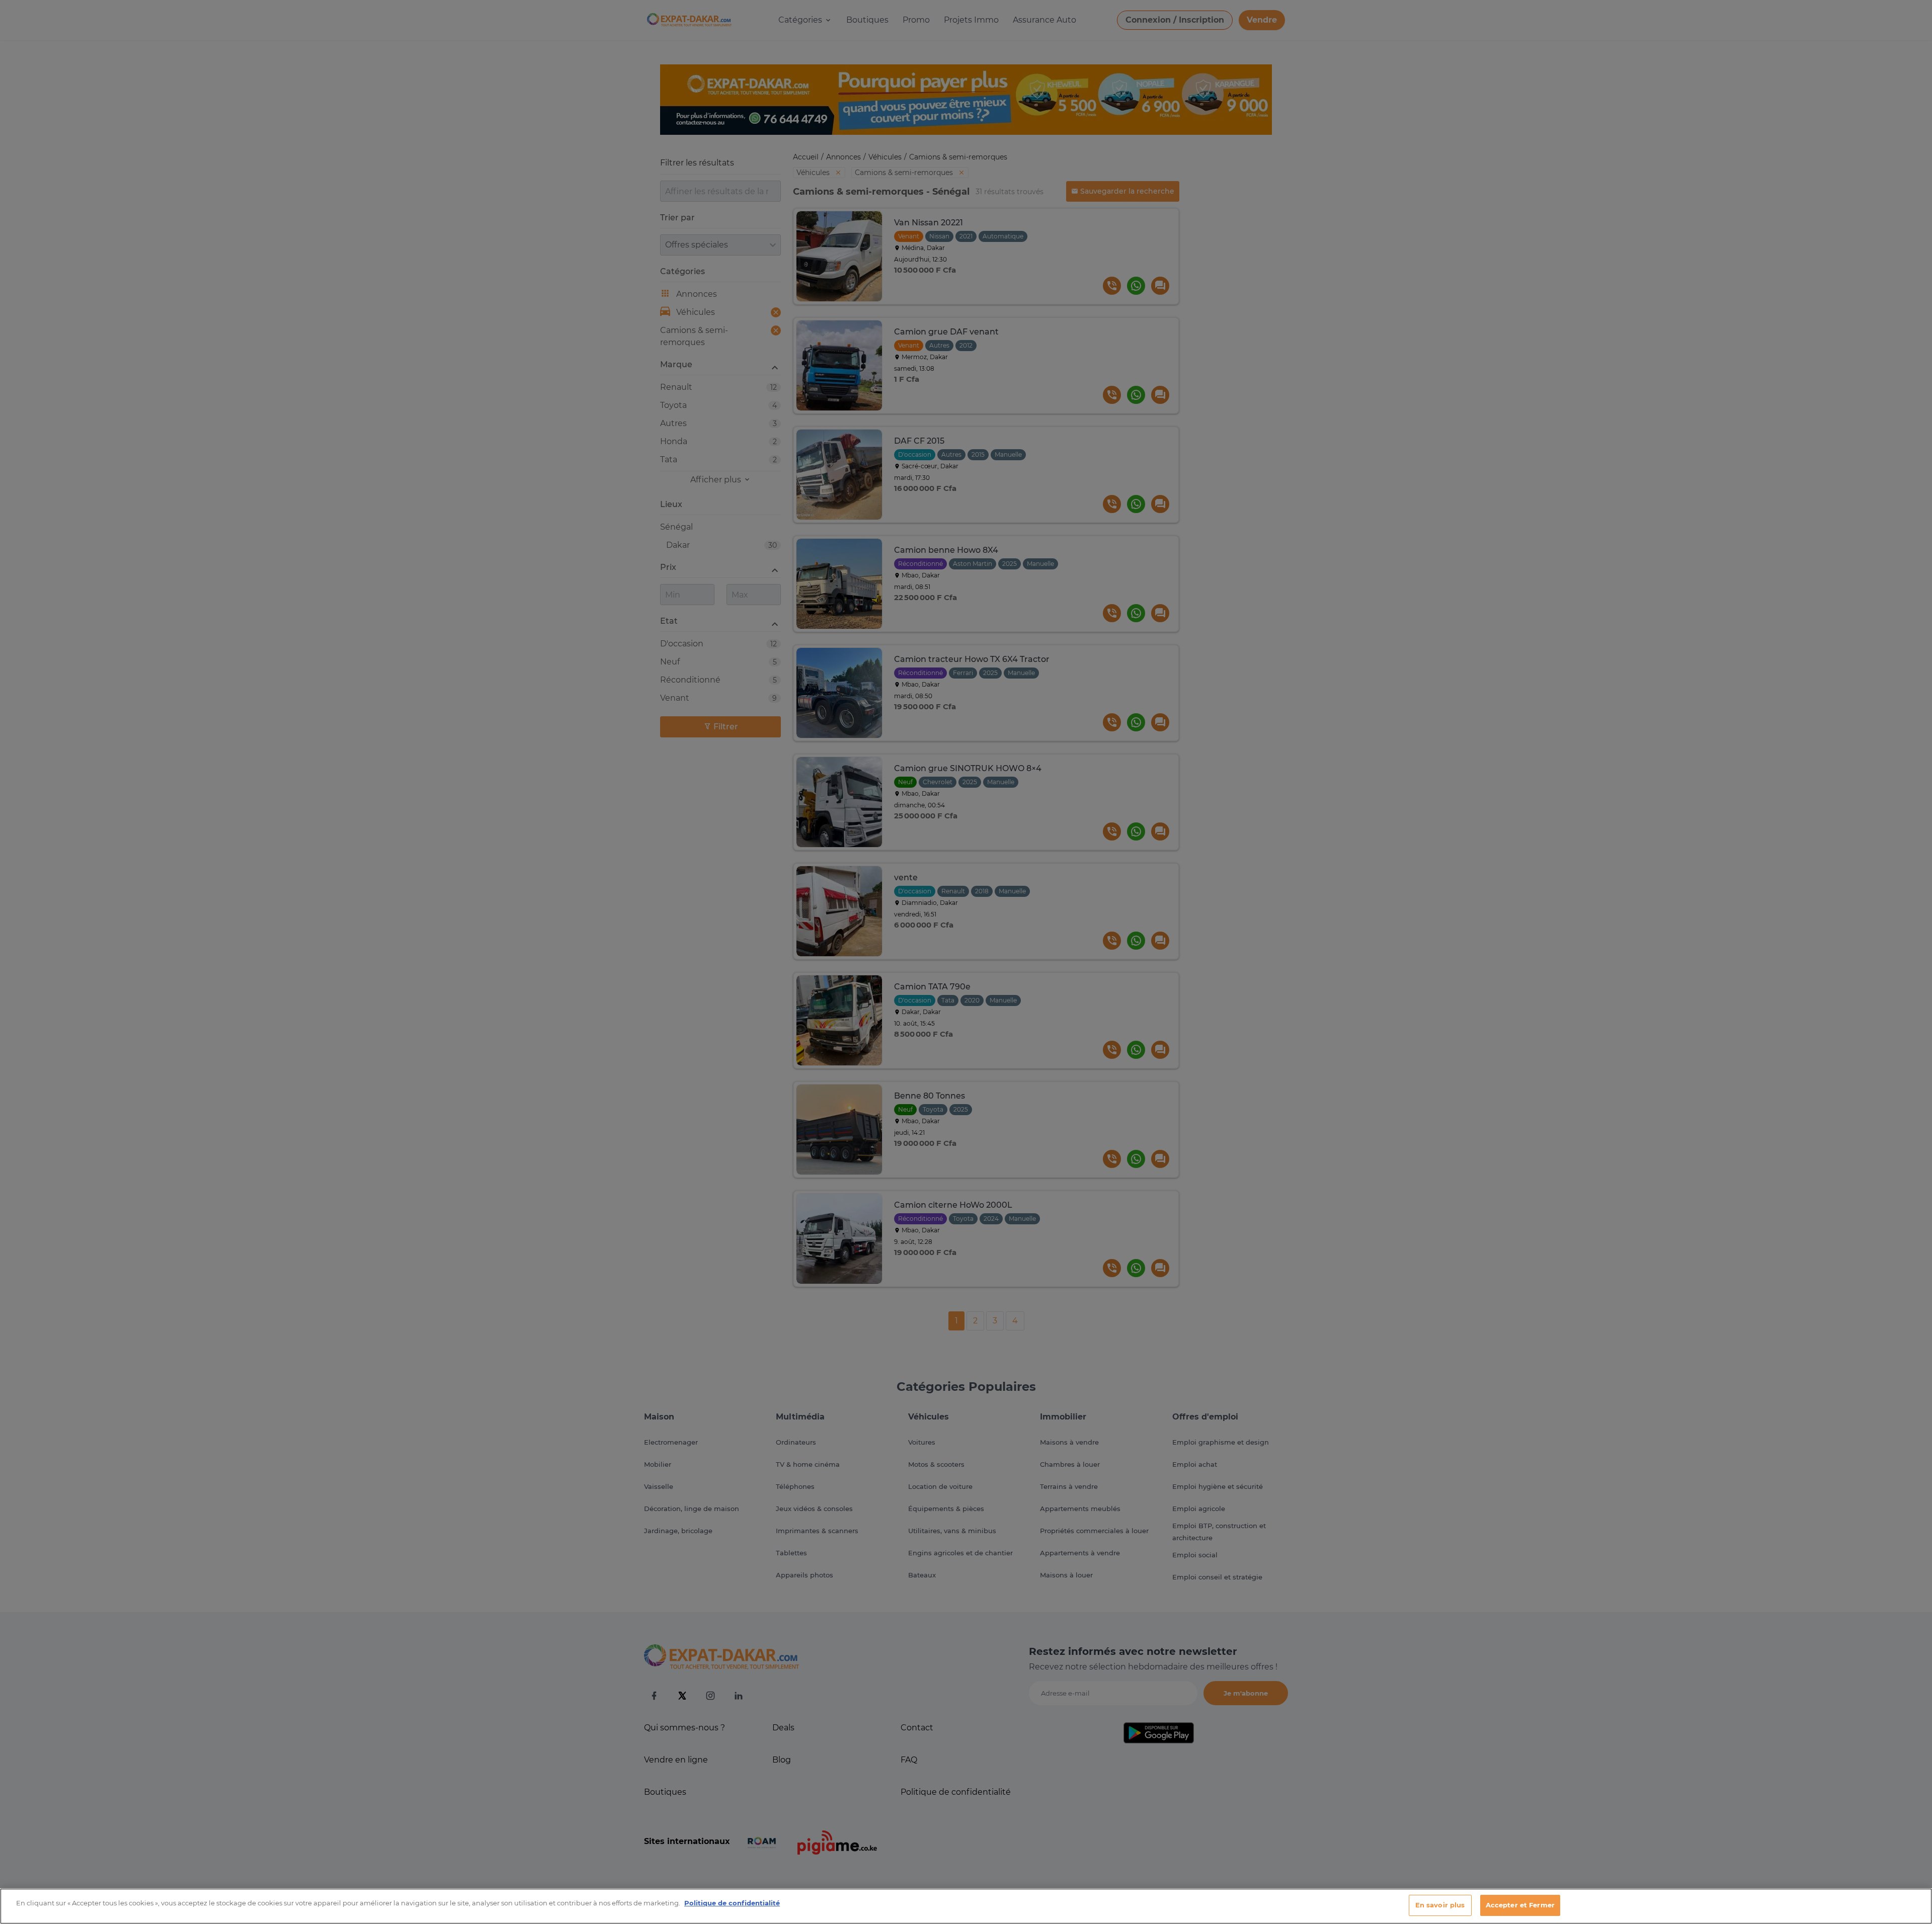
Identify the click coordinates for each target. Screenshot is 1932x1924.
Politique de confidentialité (732, 1903)
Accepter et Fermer (1520, 1905)
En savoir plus (1440, 1905)
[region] (966, 1906)
